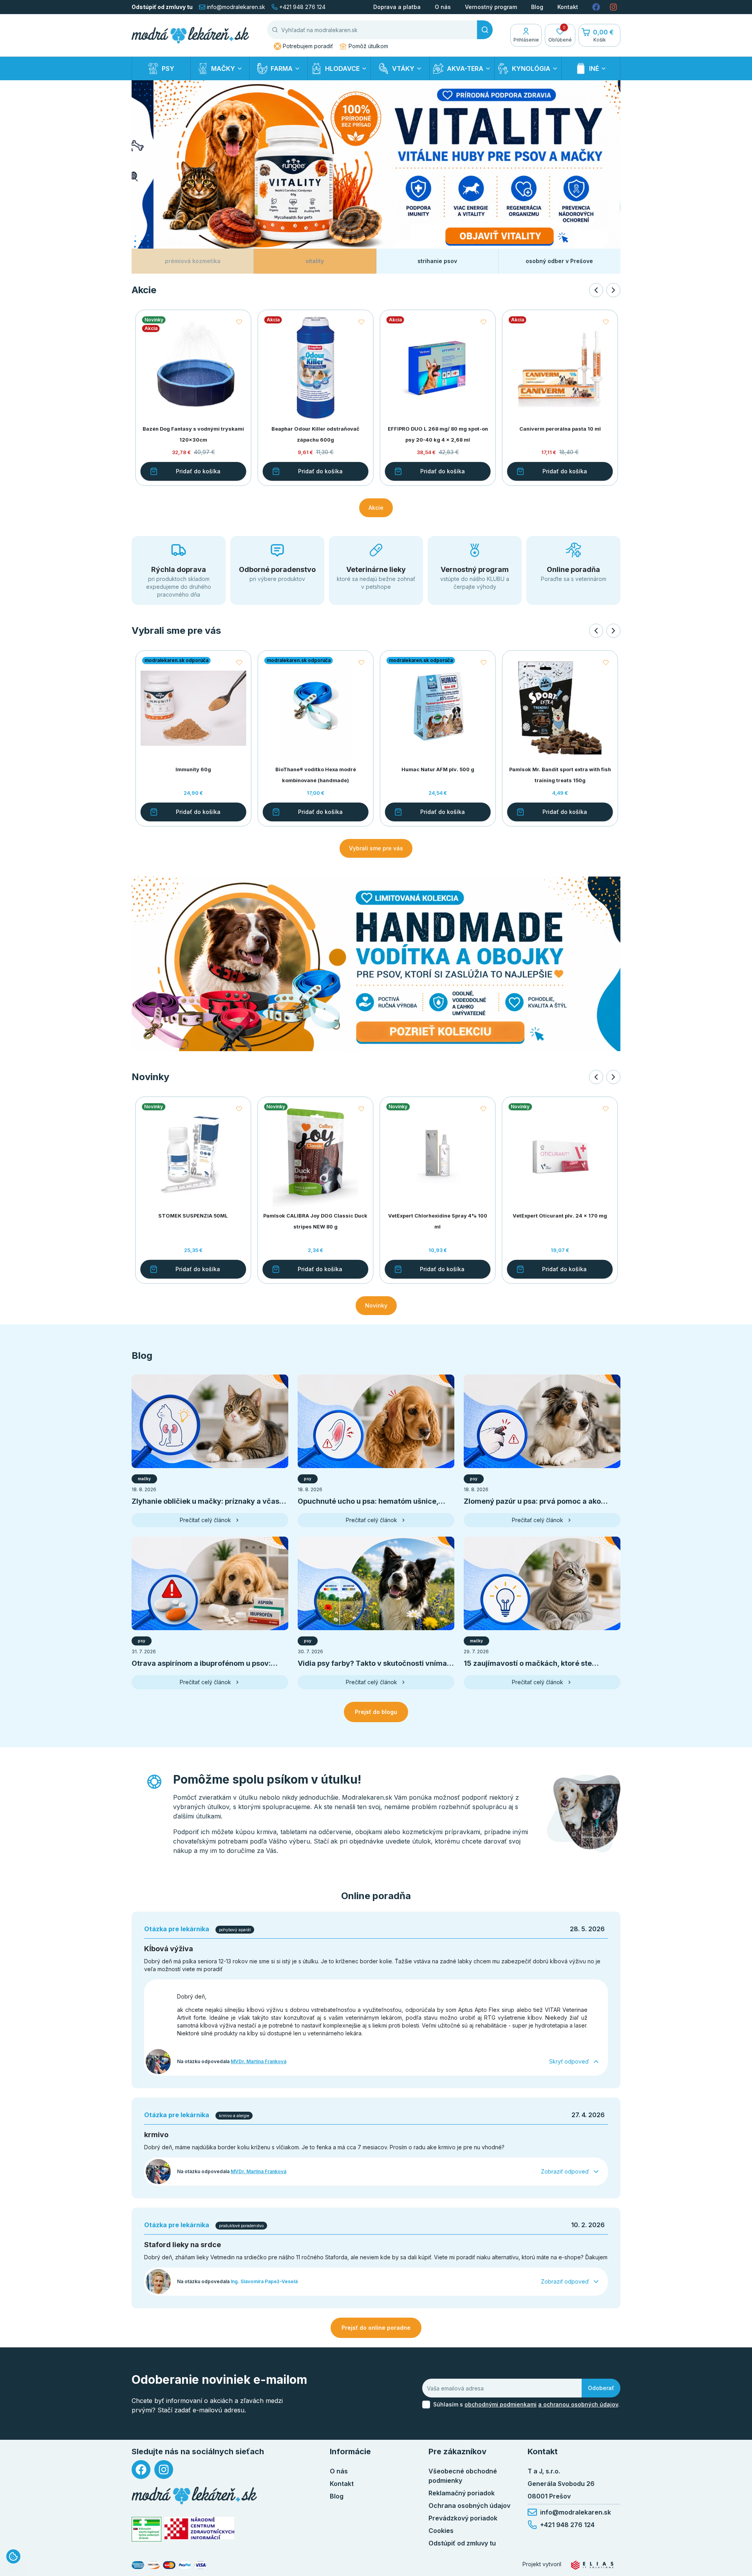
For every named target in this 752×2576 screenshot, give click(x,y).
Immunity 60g (193, 769)
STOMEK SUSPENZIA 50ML (193, 1216)
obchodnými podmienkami (501, 2404)
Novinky (376, 1305)
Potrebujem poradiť (308, 46)
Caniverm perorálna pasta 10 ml (559, 429)
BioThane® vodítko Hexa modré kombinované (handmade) (315, 775)
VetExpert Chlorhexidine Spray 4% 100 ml (437, 1221)
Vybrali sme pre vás (376, 848)
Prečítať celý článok (205, 1520)
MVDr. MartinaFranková (258, 2061)
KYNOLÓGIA (531, 69)
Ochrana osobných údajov (469, 2506)
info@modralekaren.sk (236, 7)
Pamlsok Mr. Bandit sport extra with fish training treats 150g (559, 775)
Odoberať (601, 2388)
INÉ (594, 69)
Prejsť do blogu (376, 1712)
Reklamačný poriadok (462, 2493)
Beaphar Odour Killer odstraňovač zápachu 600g (315, 434)
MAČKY (223, 69)
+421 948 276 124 (302, 7)
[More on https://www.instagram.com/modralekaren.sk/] (164, 2470)
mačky (144, 1479)
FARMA (282, 69)
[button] (239, 1109)
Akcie (376, 508)
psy (308, 1479)
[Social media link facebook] (596, 7)
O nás (443, 7)
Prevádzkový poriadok (463, 2518)
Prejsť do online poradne (376, 2328)
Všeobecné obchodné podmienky (463, 2476)
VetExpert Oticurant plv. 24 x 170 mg (559, 1216)
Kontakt (568, 7)
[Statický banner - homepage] (376, 964)
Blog (537, 7)
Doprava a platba (397, 7)
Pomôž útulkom (368, 46)
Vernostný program (491, 7)
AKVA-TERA (465, 69)
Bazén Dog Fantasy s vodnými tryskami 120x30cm (193, 434)
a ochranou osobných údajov (578, 2404)
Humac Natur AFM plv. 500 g (437, 769)
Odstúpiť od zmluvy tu (162, 7)
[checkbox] (426, 2405)
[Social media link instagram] (613, 7)
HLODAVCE (342, 69)
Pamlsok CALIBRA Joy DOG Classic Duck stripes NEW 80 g (315, 1221)
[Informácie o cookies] (13, 2556)
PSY (168, 69)
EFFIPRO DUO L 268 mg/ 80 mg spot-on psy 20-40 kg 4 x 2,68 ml (437, 434)
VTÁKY (403, 69)
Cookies (441, 2531)
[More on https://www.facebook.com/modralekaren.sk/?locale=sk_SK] (141, 2470)
